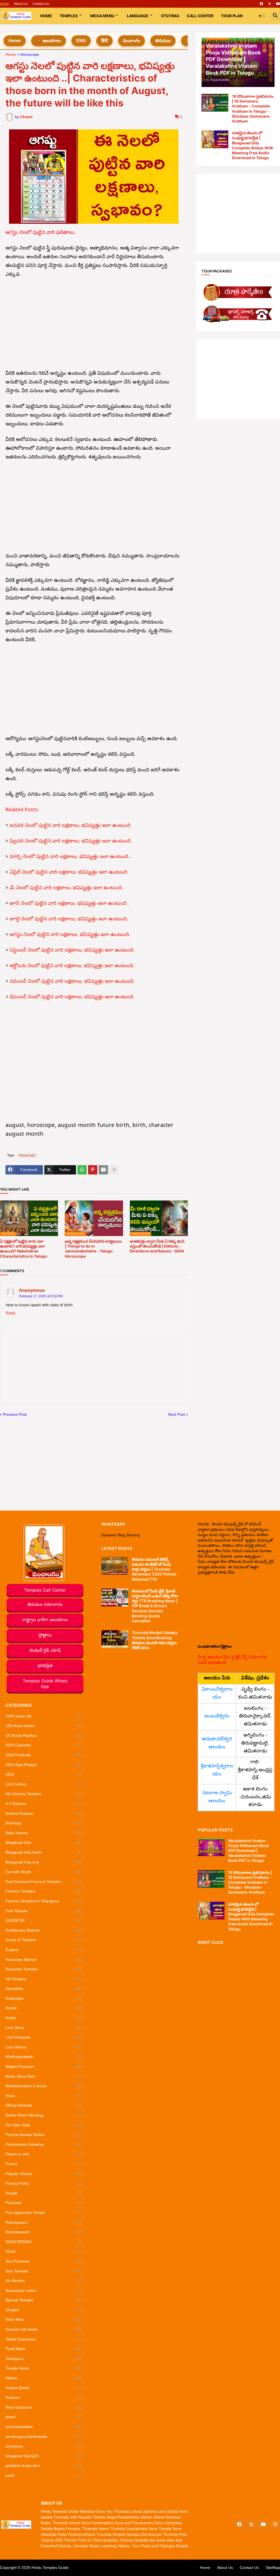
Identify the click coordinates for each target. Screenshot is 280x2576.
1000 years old (44, 1716)
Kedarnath (44, 1998)
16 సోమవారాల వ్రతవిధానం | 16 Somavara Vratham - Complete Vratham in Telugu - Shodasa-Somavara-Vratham (253, 109)
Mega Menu (102, 16)
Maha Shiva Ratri (44, 2076)
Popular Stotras (44, 2174)
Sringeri (44, 2310)
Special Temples (44, 2300)
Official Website (44, 2105)
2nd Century (44, 1784)
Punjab (44, 2193)
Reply (11, 1313)
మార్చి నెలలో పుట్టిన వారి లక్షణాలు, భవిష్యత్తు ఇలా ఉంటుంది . (70, 857)
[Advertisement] (94, 324)
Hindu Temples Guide (50, 2568)
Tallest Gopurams (44, 2339)
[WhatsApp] (82, 1170)
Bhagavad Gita (44, 1842)
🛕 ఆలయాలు (49, 41)
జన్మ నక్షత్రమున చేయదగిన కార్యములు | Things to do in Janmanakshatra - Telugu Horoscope (93, 1249)
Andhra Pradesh (44, 1813)
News (44, 2096)
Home (5, 4)
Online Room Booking (44, 2115)
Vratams (44, 2397)
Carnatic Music (44, 1872)
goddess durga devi (44, 2465)
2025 (44, 1774)
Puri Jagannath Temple (44, 2212)
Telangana (44, 2359)
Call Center (200, 16)
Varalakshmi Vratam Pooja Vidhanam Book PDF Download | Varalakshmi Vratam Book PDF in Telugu (249, 1851)
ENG (81, 41)
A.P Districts (44, 1804)
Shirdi (44, 2251)
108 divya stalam (44, 1726)
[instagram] (275, 2525)
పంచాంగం (132, 41)
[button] (262, 16)
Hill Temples (44, 1979)
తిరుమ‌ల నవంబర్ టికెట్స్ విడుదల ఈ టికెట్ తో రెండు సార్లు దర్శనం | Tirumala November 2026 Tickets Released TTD (154, 1569)
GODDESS (44, 1920)
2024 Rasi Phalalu (44, 1765)
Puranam (44, 2203)
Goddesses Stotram (44, 1930)
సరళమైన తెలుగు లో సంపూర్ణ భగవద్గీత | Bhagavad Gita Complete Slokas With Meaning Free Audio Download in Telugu (253, 145)
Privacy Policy (44, 2183)
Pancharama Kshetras (44, 2144)
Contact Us (41, 4)
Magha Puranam (44, 2066)
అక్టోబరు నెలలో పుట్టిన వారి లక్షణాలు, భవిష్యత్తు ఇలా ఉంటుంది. (72, 966)
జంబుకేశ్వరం (217, 1716)
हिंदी (104, 41)
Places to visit (44, 2154)
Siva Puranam (44, 2261)
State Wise (44, 2319)
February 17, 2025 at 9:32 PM (41, 1296)
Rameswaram (44, 2232)
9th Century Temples (44, 1794)
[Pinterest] (93, 1170)
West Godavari (44, 2407)
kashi (44, 2475)
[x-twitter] (270, 4)
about (44, 2417)
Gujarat (44, 1950)
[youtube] (278, 4)
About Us (21, 4)
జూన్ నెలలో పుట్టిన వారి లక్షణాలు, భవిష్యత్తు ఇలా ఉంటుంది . (69, 904)
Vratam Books (44, 2388)
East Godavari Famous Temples (44, 1882)
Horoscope (30, 55)
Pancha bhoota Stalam (44, 2135)
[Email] (103, 1170)
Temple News (44, 2368)
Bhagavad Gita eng (44, 1862)
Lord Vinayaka (44, 2037)
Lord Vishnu (44, 2047)
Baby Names (44, 1833)
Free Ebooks (44, 1911)
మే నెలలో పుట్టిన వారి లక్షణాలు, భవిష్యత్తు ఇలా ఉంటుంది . (67, 888)
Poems (44, 2164)
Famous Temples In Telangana (44, 1901)
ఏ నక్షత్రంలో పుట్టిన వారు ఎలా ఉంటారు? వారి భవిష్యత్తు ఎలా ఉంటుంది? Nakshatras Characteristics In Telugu (24, 1249)
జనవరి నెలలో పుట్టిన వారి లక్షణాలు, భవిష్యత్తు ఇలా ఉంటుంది (70, 826)
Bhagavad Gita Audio (44, 1852)
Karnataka (44, 1988)
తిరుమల (163, 41)
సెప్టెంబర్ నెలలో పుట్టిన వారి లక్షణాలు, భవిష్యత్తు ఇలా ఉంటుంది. (72, 951)
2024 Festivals (44, 1755)
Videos (44, 2378)
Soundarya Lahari (44, 2290)
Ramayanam (44, 2222)
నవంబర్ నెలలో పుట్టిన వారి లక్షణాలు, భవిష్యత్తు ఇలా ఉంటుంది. (72, 982)
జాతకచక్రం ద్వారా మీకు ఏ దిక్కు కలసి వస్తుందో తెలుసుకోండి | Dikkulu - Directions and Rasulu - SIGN (157, 1246)
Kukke (44, 2018)
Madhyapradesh (44, 2057)
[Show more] (114, 1170)
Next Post (177, 1414)
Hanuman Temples (44, 1969)
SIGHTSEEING (44, 2242)
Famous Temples (44, 1891)
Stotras (170, 16)
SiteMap (273, 2568)
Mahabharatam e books (44, 2086)
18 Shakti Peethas (44, 1735)
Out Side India (44, 2125)
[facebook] (261, 4)
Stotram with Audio (44, 2329)
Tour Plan (232, 16)
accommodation (44, 2427)
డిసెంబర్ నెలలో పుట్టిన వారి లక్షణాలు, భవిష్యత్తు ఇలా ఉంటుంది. (72, 997)
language (138, 16)
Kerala (44, 2008)
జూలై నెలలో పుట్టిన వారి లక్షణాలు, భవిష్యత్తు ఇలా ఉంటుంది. (69, 919)
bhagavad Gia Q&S (44, 2456)
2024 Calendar (44, 1745)
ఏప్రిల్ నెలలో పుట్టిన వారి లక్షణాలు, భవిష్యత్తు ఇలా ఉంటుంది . (70, 873)
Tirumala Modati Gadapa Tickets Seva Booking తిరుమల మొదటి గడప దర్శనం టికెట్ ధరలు (155, 1640)
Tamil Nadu (44, 2349)
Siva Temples (44, 2271)
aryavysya (44, 2446)
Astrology (44, 1823)
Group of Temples (44, 1940)
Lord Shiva (44, 2028)
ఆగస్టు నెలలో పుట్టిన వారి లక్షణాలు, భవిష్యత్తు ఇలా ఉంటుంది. (70, 935)
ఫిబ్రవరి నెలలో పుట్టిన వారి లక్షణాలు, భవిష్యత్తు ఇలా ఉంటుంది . (71, 841)
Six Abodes (44, 2281)
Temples (69, 16)
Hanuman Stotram (44, 1959)
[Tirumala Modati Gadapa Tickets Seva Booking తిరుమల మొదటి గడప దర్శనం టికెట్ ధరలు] (115, 1639)
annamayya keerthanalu (44, 2437)
